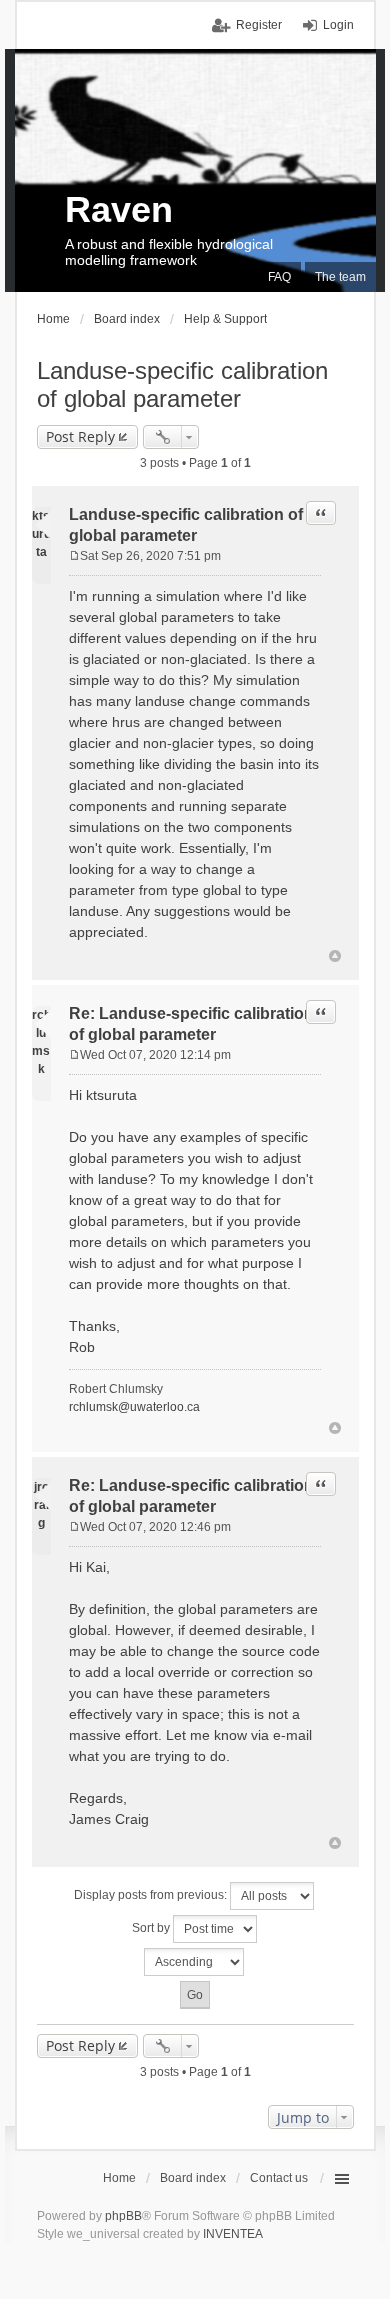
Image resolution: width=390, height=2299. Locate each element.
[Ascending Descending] (195, 1962)
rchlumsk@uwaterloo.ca (134, 1407)
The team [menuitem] (340, 277)
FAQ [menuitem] (279, 277)
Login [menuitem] (338, 25)
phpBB (123, 2216)
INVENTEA (233, 2234)
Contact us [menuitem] (279, 2178)
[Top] (335, 956)
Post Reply (80, 436)
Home (119, 2178)
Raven (119, 209)
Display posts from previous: (152, 1895)
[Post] (74, 556)
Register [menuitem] (259, 25)
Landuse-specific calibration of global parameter (182, 384)
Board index (193, 2178)
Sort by (152, 1928)
